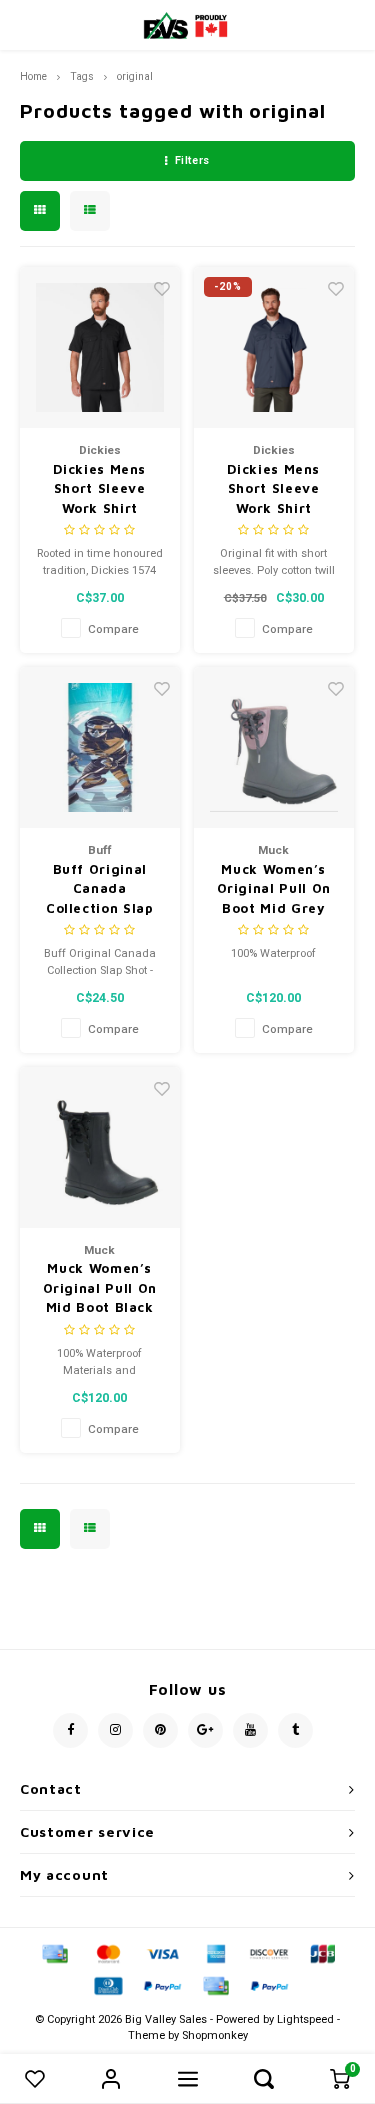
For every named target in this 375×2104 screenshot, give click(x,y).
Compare (113, 629)
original (135, 76)
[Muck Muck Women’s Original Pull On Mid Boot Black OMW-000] (100, 1147)
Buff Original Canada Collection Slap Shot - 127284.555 (99, 890)
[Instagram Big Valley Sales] (115, 1730)
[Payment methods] (54, 1953)
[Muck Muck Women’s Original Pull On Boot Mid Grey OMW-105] (274, 747)
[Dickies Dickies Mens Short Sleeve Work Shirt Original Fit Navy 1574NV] (274, 347)
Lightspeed (305, 2019)
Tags (82, 76)
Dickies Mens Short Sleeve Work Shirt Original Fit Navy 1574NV (274, 490)
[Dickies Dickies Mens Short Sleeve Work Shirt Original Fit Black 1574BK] (100, 347)
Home (33, 76)
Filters (192, 160)
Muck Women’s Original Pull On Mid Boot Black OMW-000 (100, 1289)
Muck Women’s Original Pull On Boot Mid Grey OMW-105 (274, 890)
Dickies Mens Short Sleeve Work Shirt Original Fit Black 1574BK (99, 490)
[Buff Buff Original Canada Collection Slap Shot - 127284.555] (100, 747)
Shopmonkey (215, 2035)
